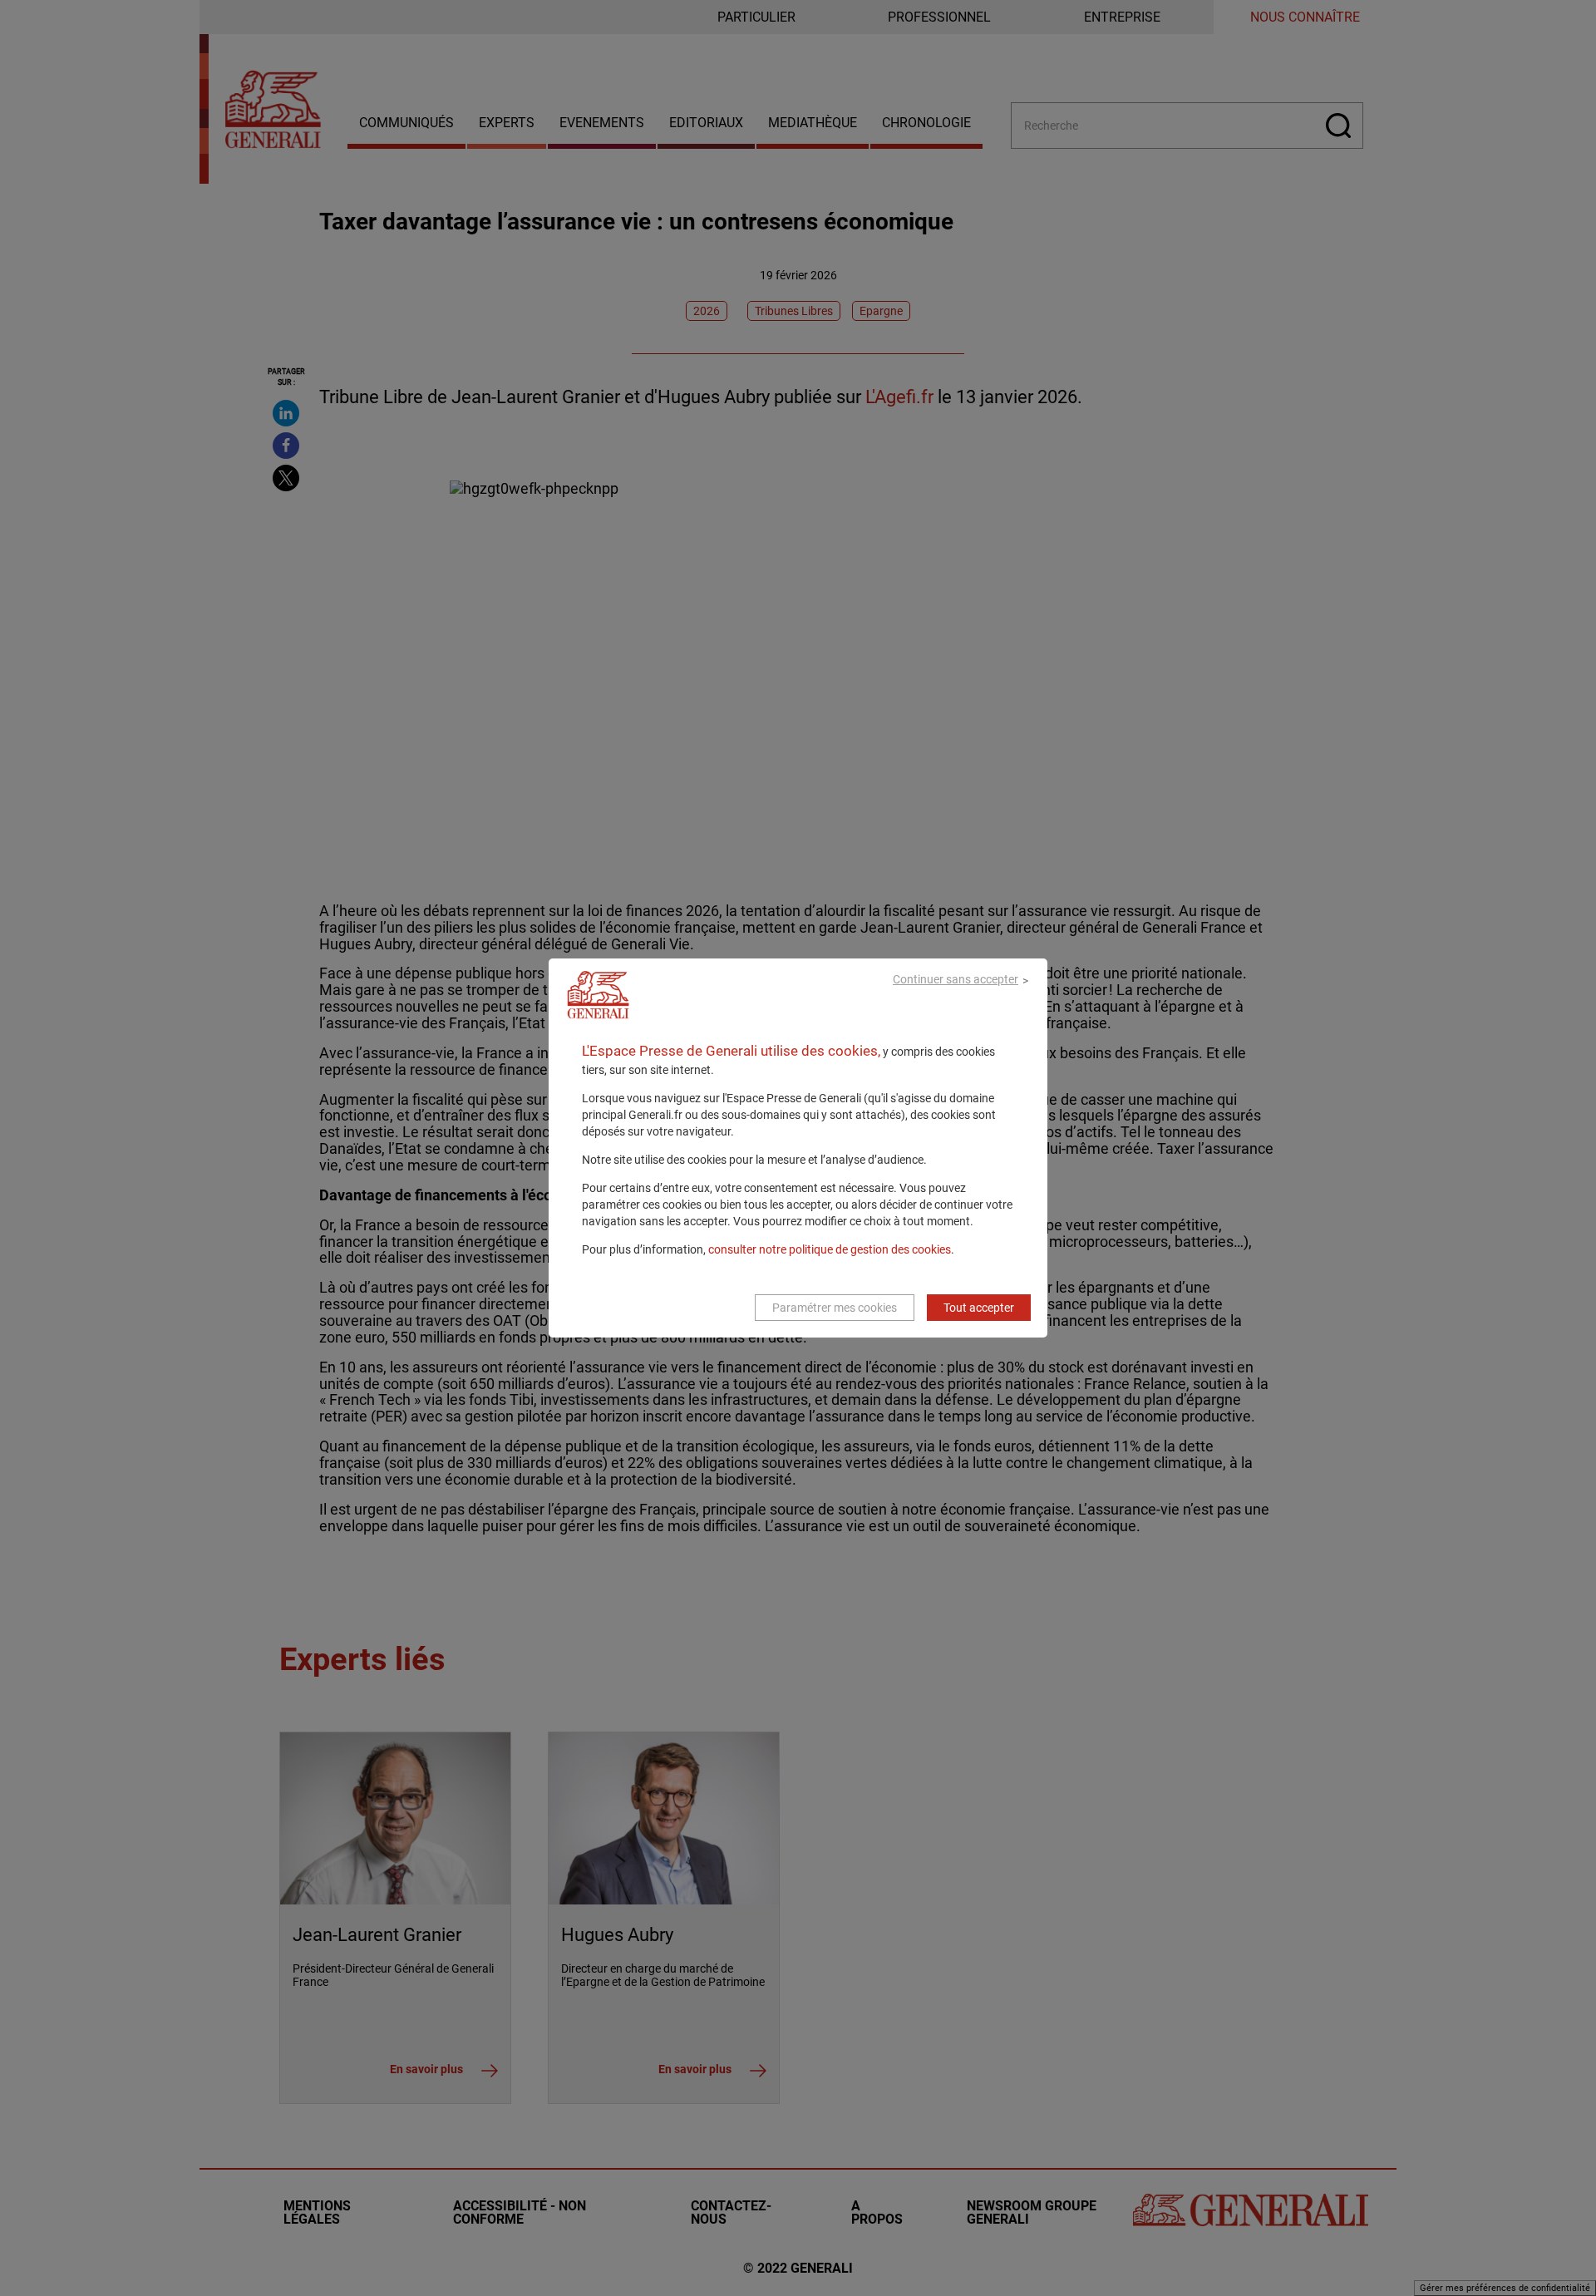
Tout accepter (979, 1308)
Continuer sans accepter (956, 979)
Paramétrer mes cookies (835, 1308)
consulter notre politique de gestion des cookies (830, 1249)
